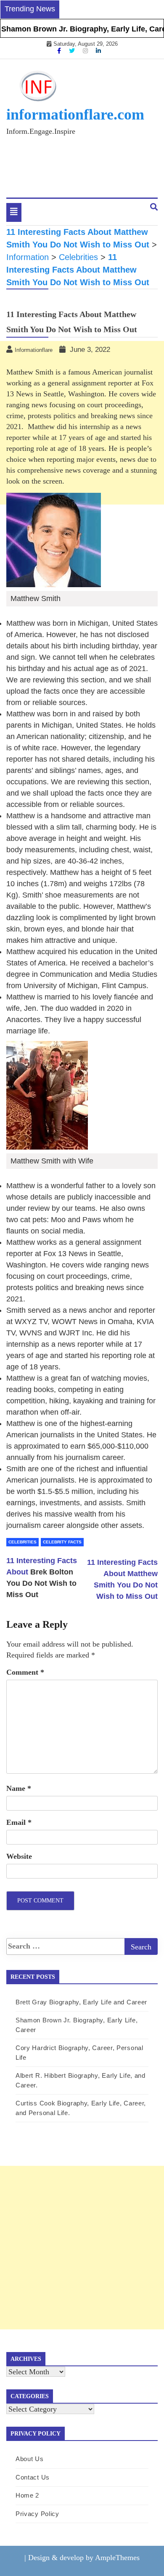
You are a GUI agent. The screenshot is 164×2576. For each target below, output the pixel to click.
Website (19, 1856)
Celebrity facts (62, 1542)
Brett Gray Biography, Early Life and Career (81, 2002)
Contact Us (33, 2477)
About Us (30, 2459)
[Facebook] (60, 51)
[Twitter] (73, 51)
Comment (25, 1672)
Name (19, 1788)
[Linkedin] (98, 51)
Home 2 (27, 2495)
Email (19, 1822)
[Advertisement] (82, 2248)
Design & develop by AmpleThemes (84, 2558)
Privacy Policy (37, 2514)
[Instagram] (86, 51)
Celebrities (22, 1542)
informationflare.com (75, 114)
